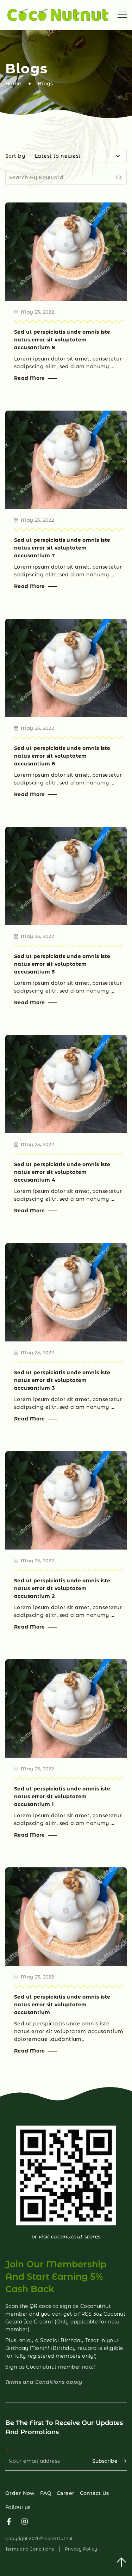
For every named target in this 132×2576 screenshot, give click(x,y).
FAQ (46, 2493)
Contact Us (95, 2493)
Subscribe (105, 2461)
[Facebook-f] (9, 2522)
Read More (30, 378)
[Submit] (120, 177)
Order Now (20, 2493)
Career (66, 2493)
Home (13, 84)
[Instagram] (25, 2522)
